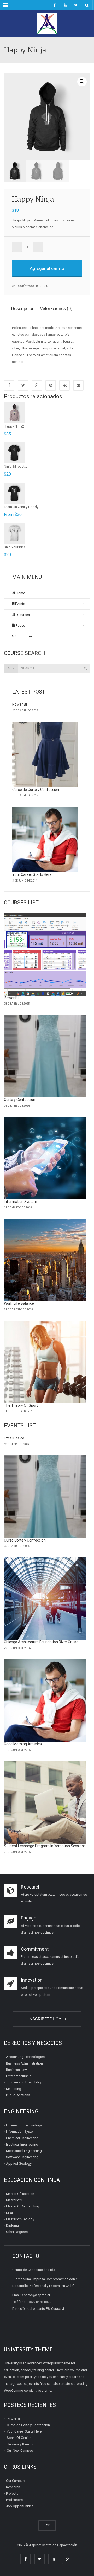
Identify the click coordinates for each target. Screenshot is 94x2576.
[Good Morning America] (45, 1701)
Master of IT (15, 2200)
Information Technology (24, 2125)
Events (20, 604)
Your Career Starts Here (32, 874)
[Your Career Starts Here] (45, 839)
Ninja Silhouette (16, 466)
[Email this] (78, 385)
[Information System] (45, 1158)
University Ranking (21, 2444)
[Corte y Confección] (45, 1056)
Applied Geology (19, 2164)
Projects (12, 2494)
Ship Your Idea (15, 547)
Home (20, 593)
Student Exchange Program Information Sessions (45, 1846)
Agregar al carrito (47, 268)
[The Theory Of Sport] (45, 1362)
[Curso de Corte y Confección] (45, 754)
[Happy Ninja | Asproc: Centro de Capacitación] (47, 24)
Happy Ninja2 (14, 426)
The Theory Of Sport (21, 1405)
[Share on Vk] (64, 385)
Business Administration (24, 2063)
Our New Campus (20, 2450)
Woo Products (38, 286)
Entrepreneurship (19, 2076)
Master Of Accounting (23, 2206)
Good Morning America (23, 1744)
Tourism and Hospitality (24, 2082)
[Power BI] (45, 954)
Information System (20, 1202)
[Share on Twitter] (23, 385)
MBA (10, 2213)
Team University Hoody (21, 507)
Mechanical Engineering (24, 2151)
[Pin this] (51, 385)
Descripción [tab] (23, 308)
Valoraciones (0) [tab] (56, 308)
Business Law (16, 2070)
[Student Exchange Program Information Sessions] (45, 1802)
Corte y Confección (20, 1100)
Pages (20, 625)
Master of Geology (20, 2219)
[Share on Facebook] (9, 385)
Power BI (20, 704)
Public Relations (18, 2095)
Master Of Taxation (20, 2194)
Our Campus (15, 2481)
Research (13, 2487)
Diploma (12, 2225)
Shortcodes (23, 636)
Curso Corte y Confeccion (25, 1540)
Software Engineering (22, 2157)
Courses (23, 615)
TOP (47, 2525)
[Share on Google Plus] (37, 385)
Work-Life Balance (19, 1303)
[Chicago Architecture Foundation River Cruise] (45, 1599)
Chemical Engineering (22, 2138)
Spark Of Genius (19, 2438)
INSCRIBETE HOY (46, 2019)
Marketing (14, 2089)
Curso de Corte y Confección (36, 790)
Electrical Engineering (22, 2144)
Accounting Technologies (25, 2057)
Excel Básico (14, 1438)
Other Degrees (17, 2232)
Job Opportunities (20, 2506)
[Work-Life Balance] (45, 1260)
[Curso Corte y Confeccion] (45, 1497)
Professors (14, 2500)
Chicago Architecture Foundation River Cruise (41, 1642)
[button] (82, 82)
